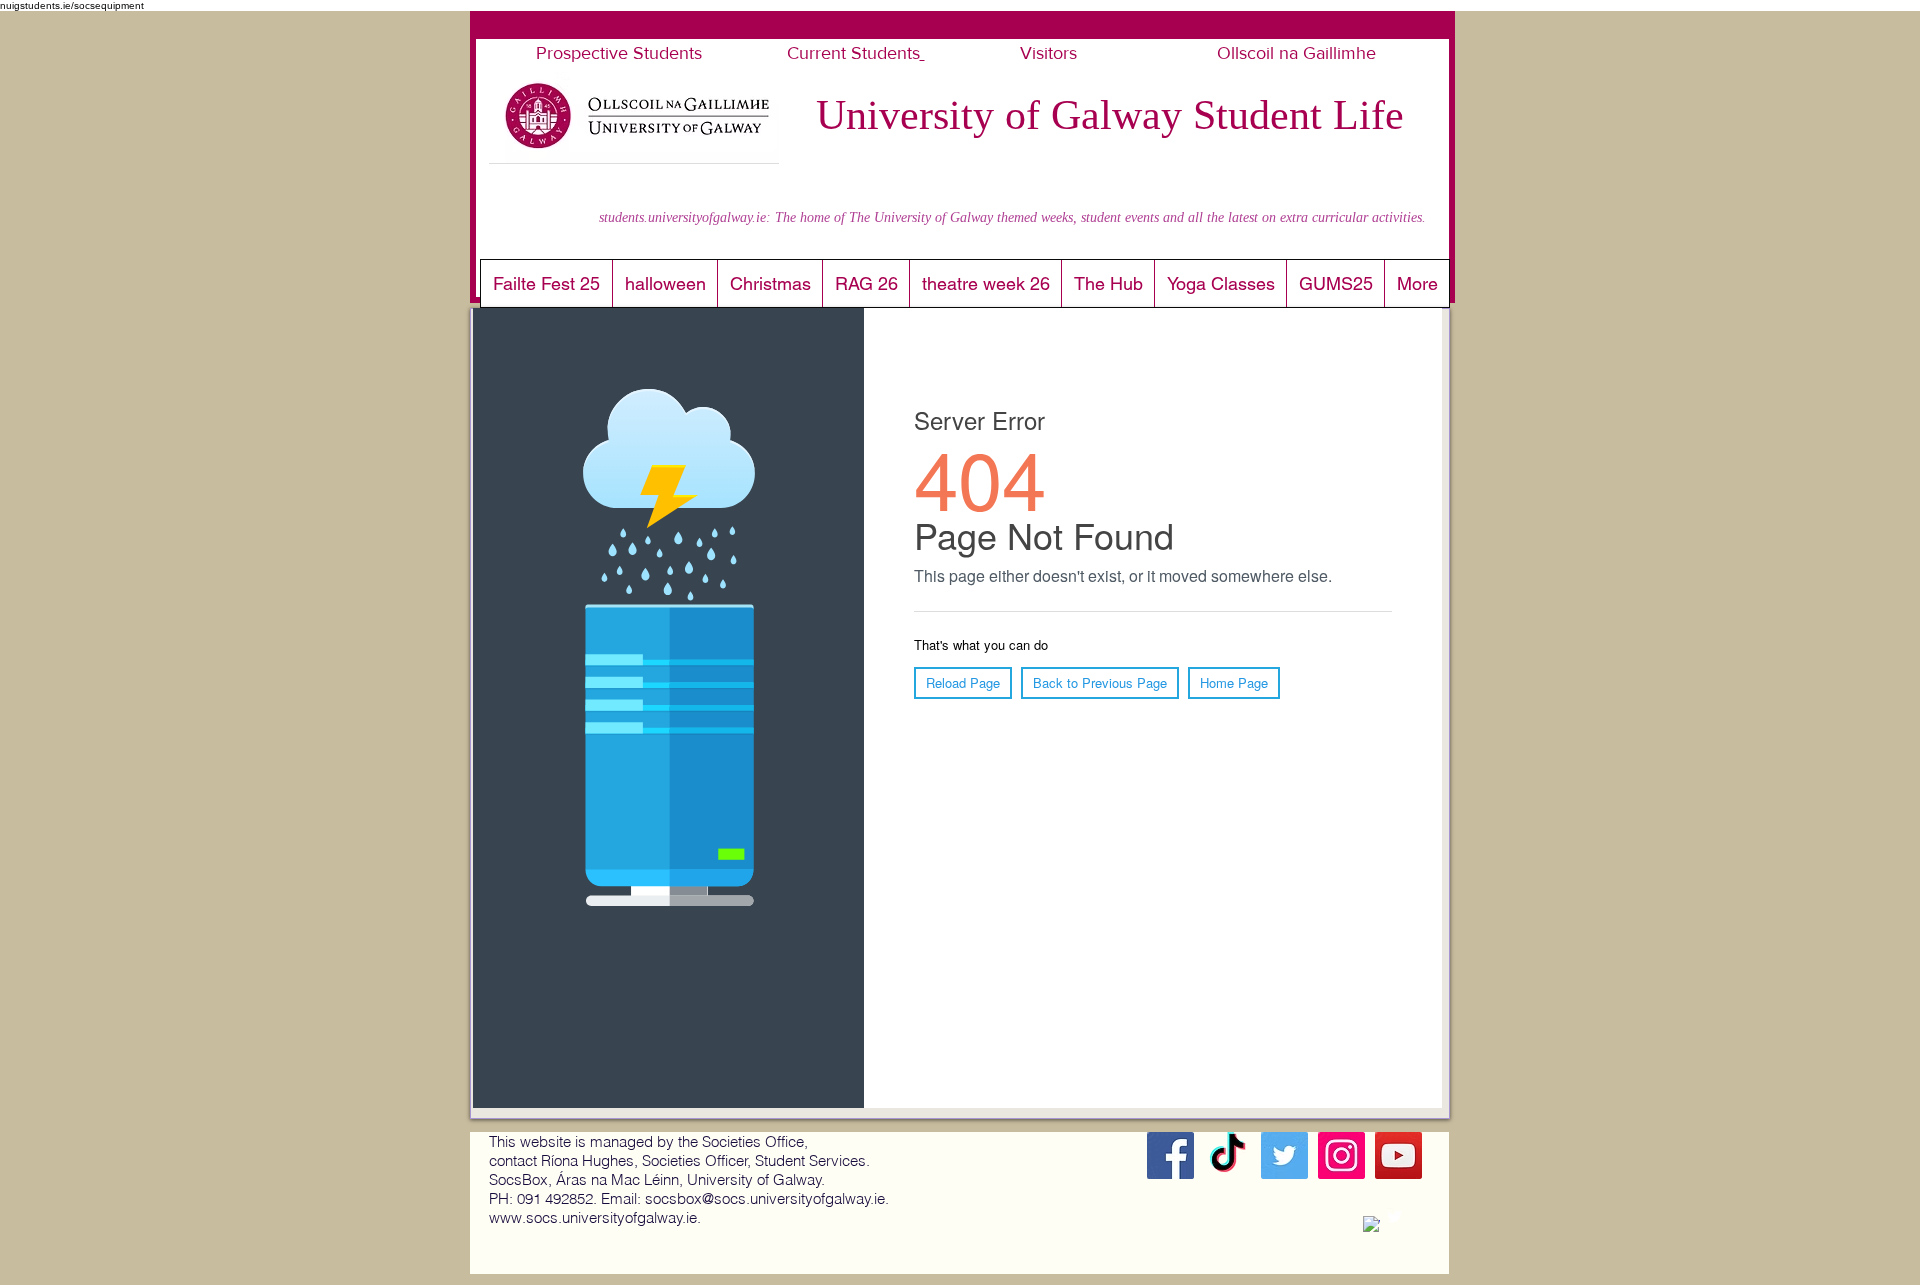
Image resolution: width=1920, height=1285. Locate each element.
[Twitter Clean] (1394, 1216)
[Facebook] (1170, 1155)
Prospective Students (621, 53)
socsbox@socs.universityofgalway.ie (765, 1198)
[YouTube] (1398, 1155)
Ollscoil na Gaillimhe (1294, 53)
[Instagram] (1341, 1155)
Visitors (1051, 53)
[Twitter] (1284, 1155)
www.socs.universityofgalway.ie (593, 1217)
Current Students (853, 53)
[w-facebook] (1371, 1224)
